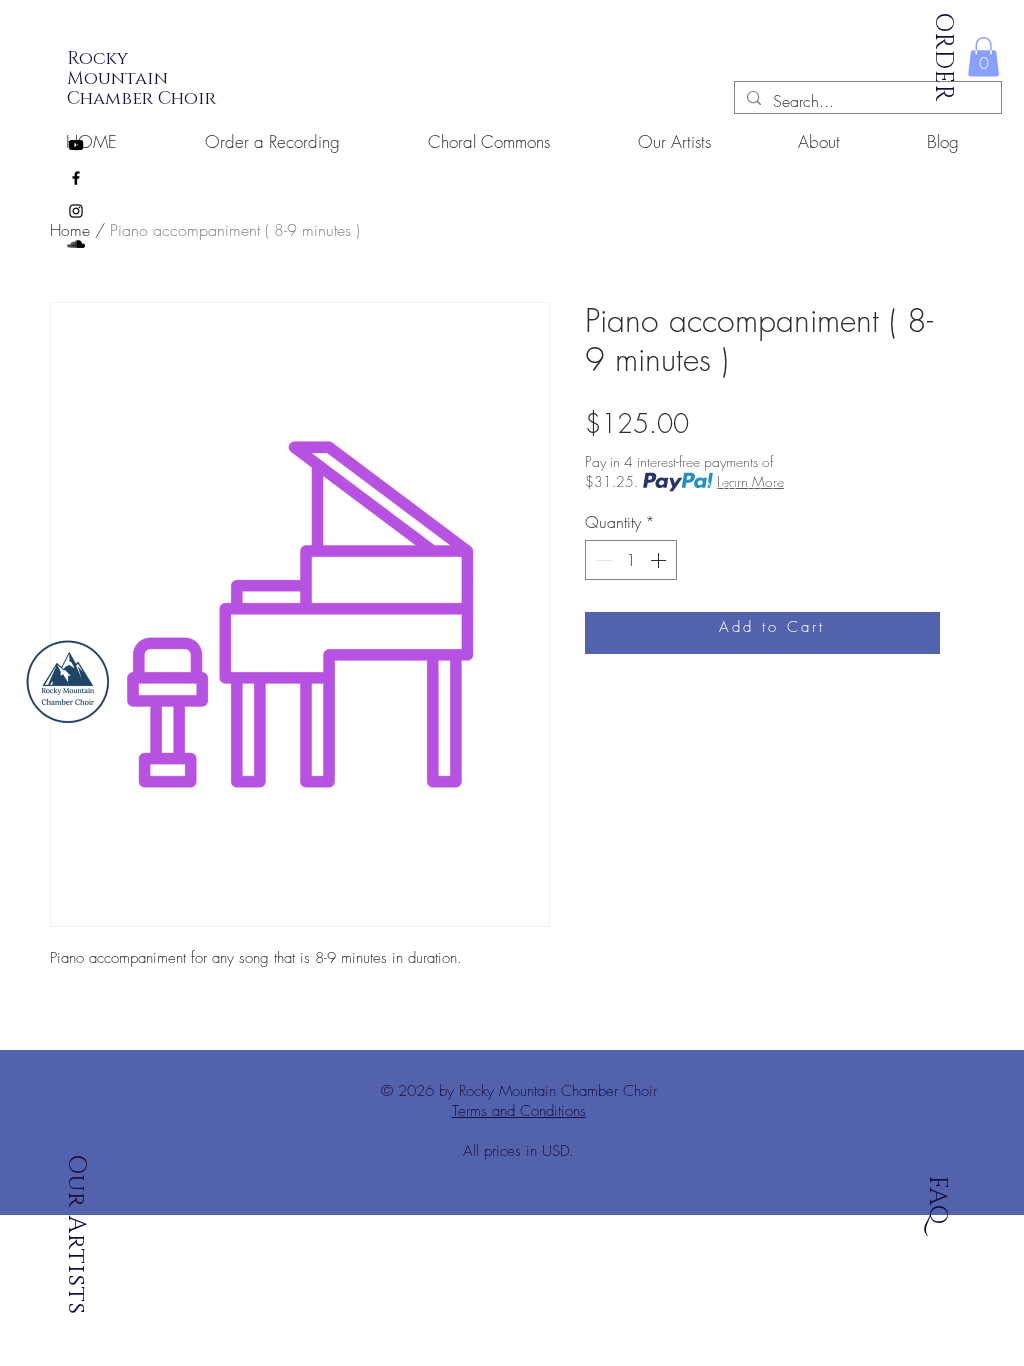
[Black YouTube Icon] (76, 145)
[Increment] (660, 560)
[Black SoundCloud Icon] (76, 244)
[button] (983, 56)
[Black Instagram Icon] (76, 211)
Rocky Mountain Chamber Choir (141, 79)
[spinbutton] (631, 560)
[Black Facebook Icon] (76, 178)
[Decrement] (602, 560)
